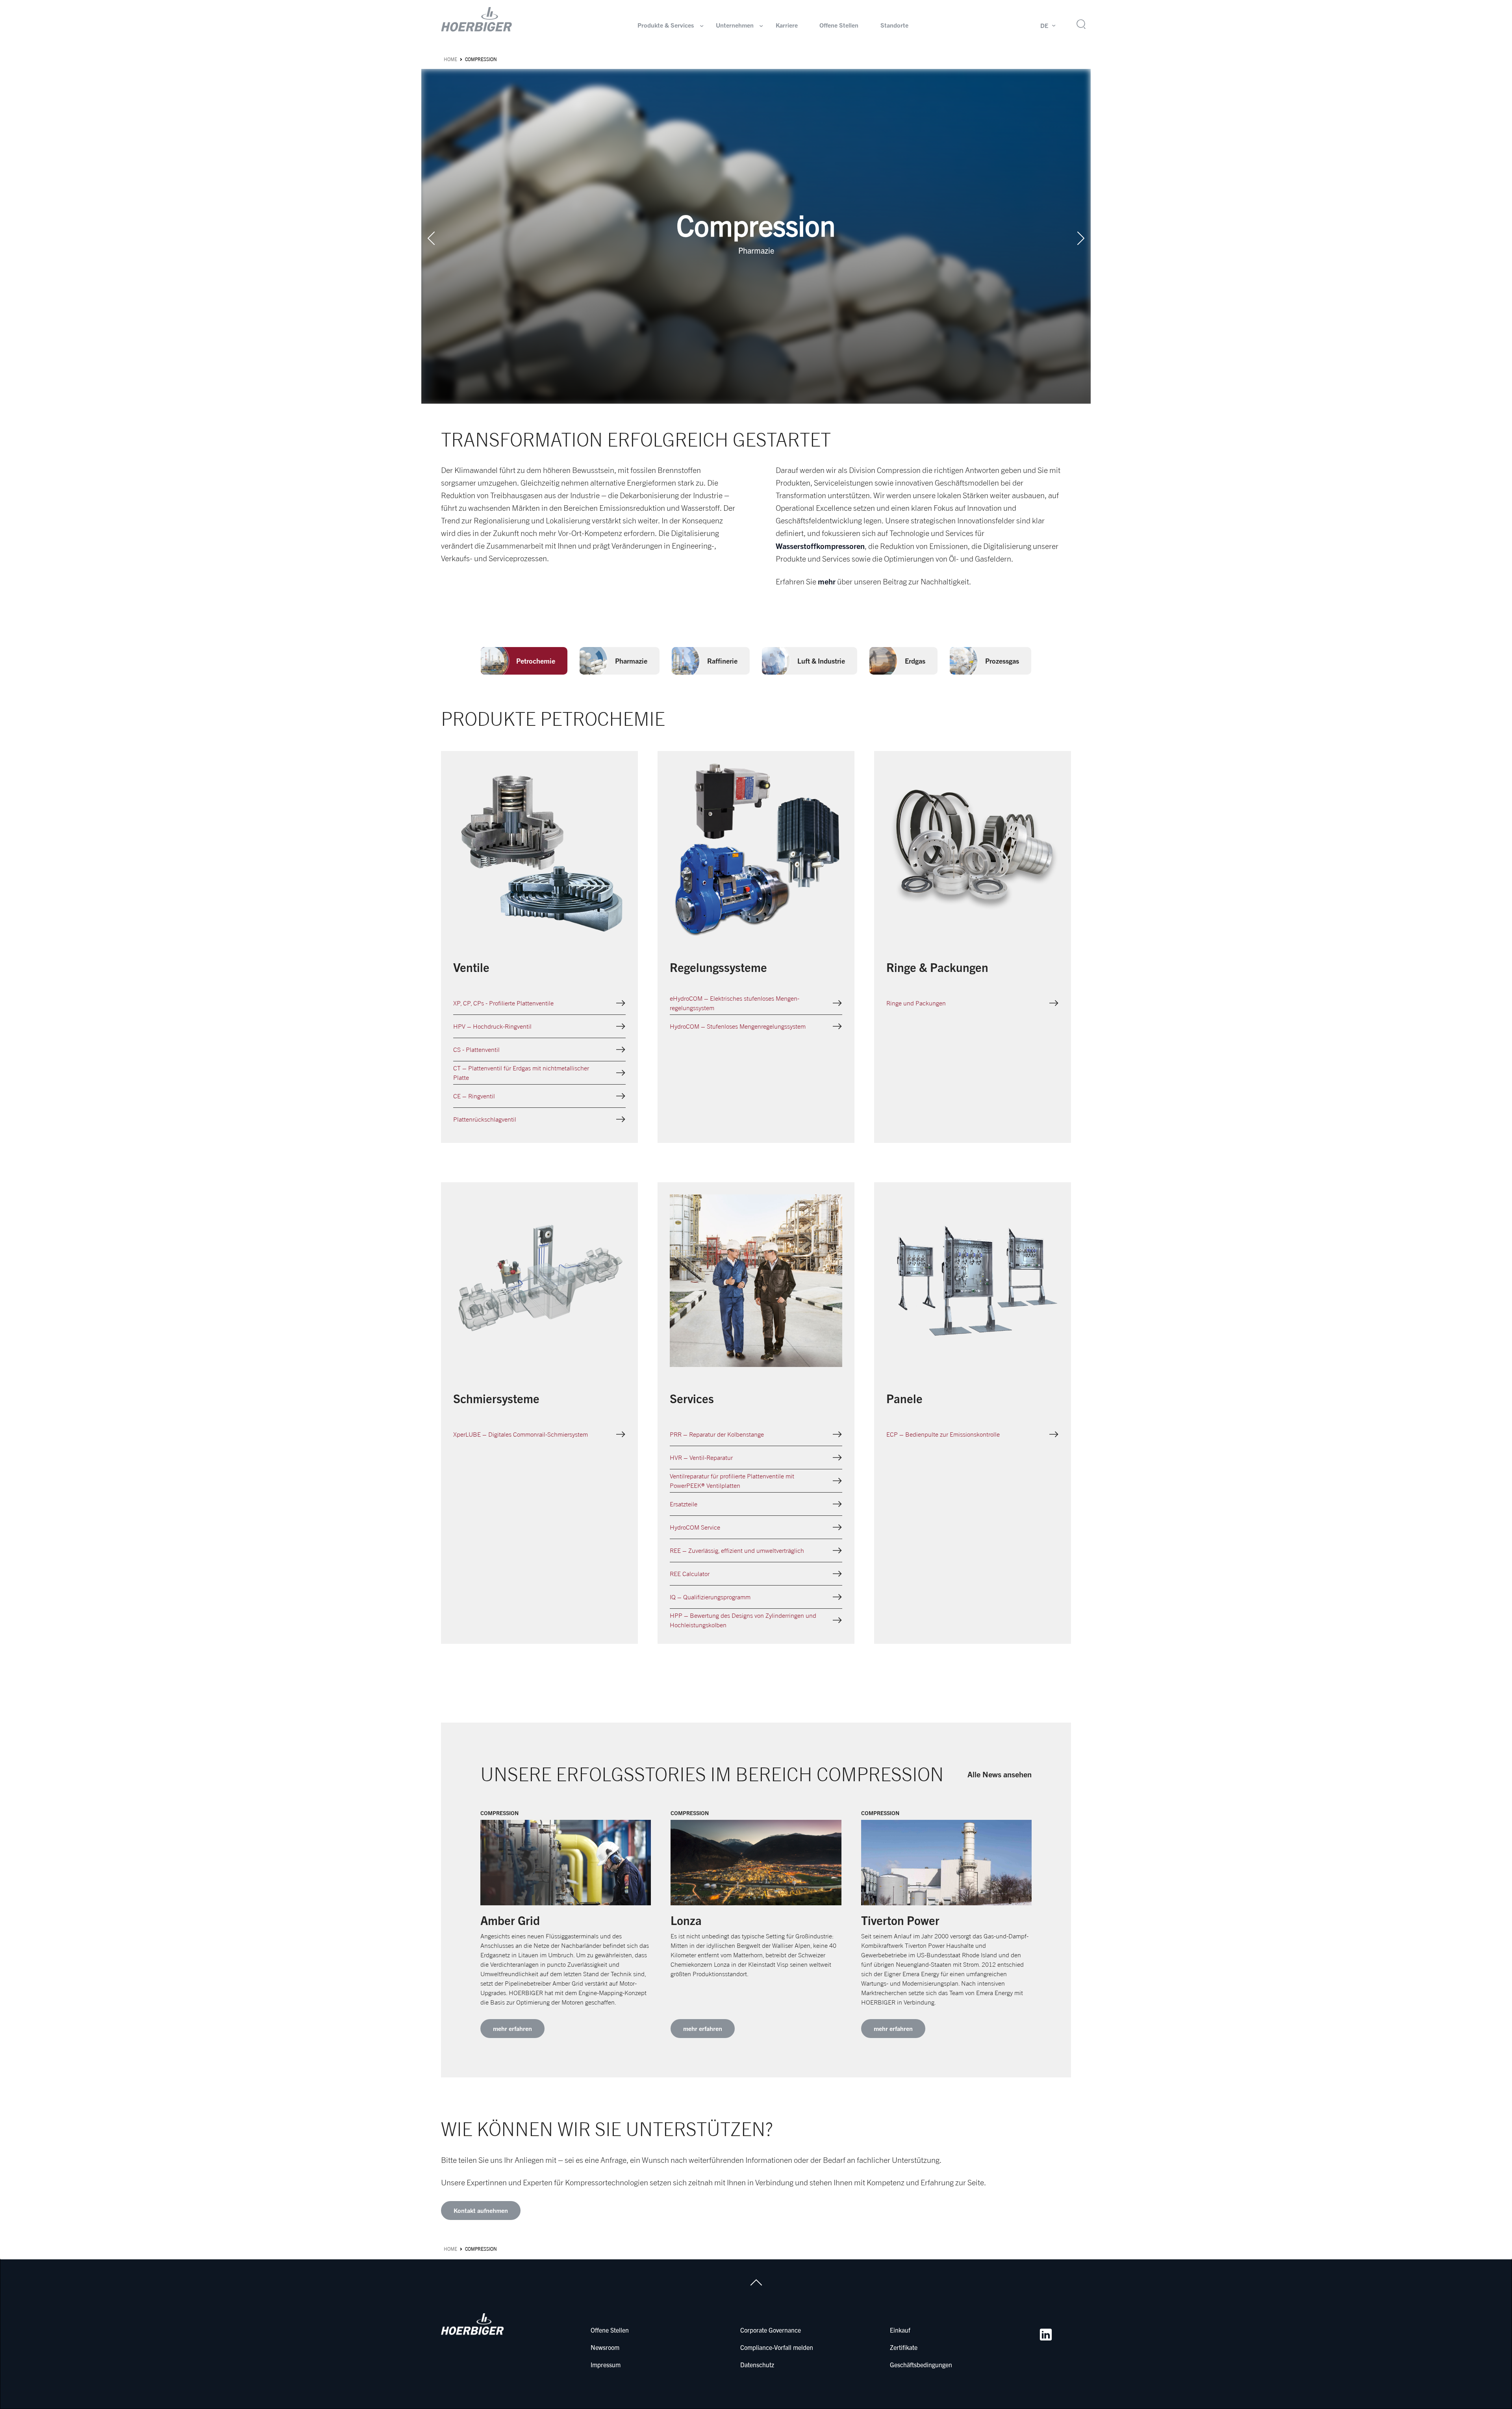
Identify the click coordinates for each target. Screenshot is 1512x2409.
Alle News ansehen (1000, 1774)
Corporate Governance (771, 2330)
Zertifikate (904, 2347)
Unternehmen (735, 25)
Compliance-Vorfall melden (777, 2347)
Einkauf (900, 2330)
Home (450, 59)
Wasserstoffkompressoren (820, 546)
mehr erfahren (512, 2029)
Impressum (606, 2364)
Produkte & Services (666, 25)
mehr (827, 581)
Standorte (894, 25)
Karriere (787, 25)
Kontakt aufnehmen (481, 2211)
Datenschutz (757, 2364)
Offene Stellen (839, 25)
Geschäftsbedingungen (921, 2364)
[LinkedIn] (1046, 2335)
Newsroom (605, 2347)
